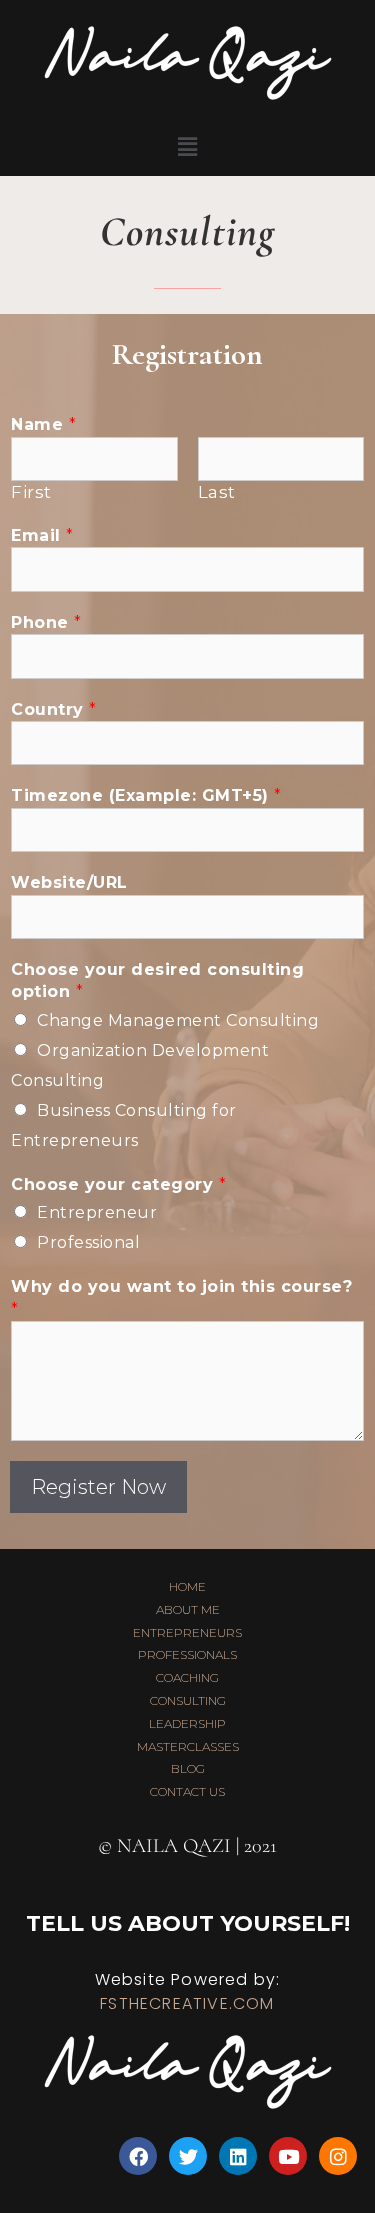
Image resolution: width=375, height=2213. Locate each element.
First (31, 492)
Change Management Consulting (178, 1020)
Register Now (98, 1487)
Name (43, 424)
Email (42, 535)
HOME (187, 1586)
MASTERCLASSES (188, 1746)
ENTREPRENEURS (187, 1632)
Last (217, 492)
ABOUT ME (188, 1609)
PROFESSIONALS (187, 1654)
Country (54, 709)
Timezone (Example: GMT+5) (146, 795)
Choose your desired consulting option (157, 980)
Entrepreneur (97, 1212)
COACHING (187, 1677)
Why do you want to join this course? (181, 1297)
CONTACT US (187, 1791)
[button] (187, 147)
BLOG (188, 1768)
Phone (46, 622)
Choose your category (118, 1184)
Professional (88, 1242)
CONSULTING (188, 1700)
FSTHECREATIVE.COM (187, 2003)
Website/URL (69, 882)
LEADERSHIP (187, 1723)
